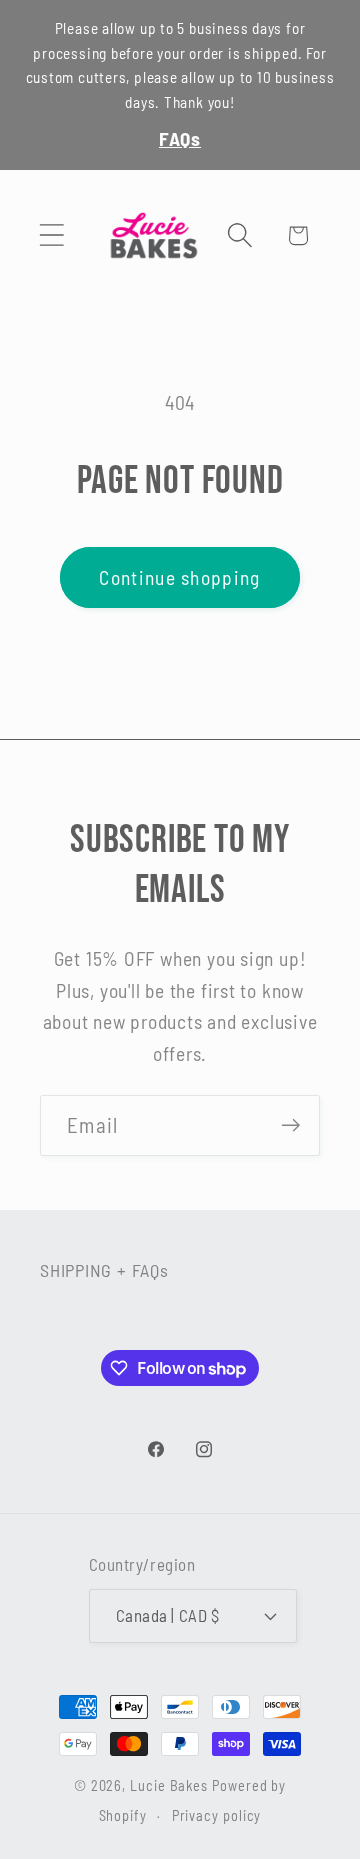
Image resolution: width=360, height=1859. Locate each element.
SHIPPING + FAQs (104, 1270)
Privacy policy (217, 1815)
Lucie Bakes (169, 1785)
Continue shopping (179, 577)
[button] (51, 235)
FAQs (180, 138)
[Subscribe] (290, 1125)
